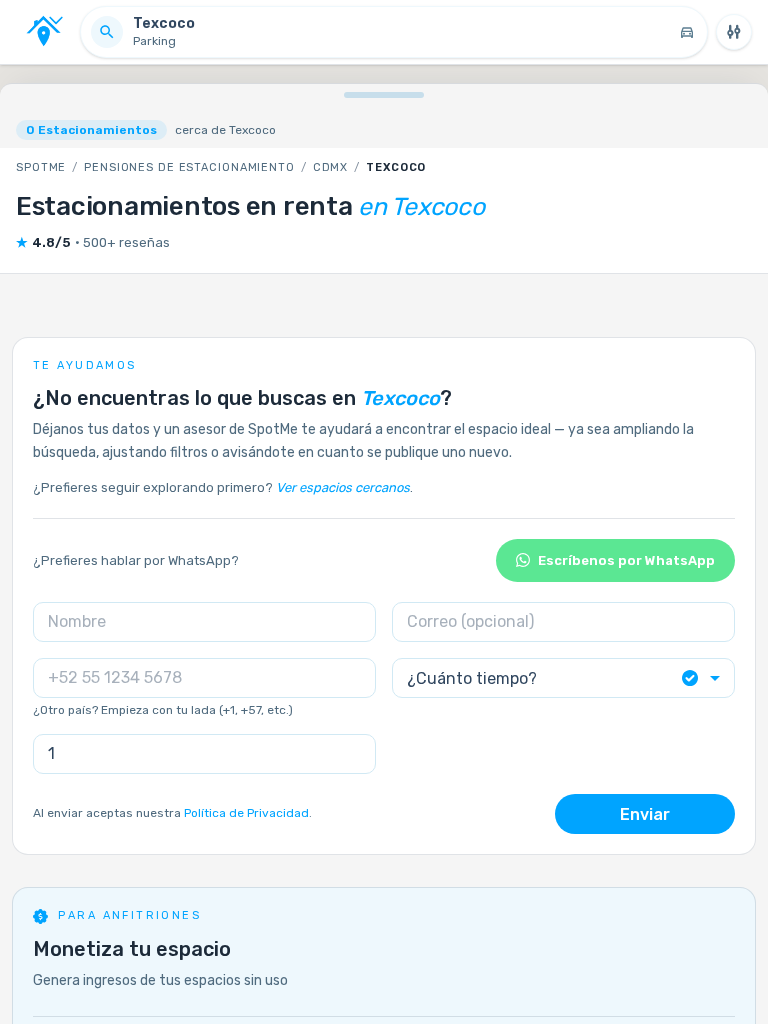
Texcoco (396, 167)
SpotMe (41, 167)
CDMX (331, 167)
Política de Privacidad (246, 813)
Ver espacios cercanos (343, 487)
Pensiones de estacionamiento (189, 167)
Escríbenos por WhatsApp (626, 560)
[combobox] (563, 678)
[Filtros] (734, 32)
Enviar (645, 814)
